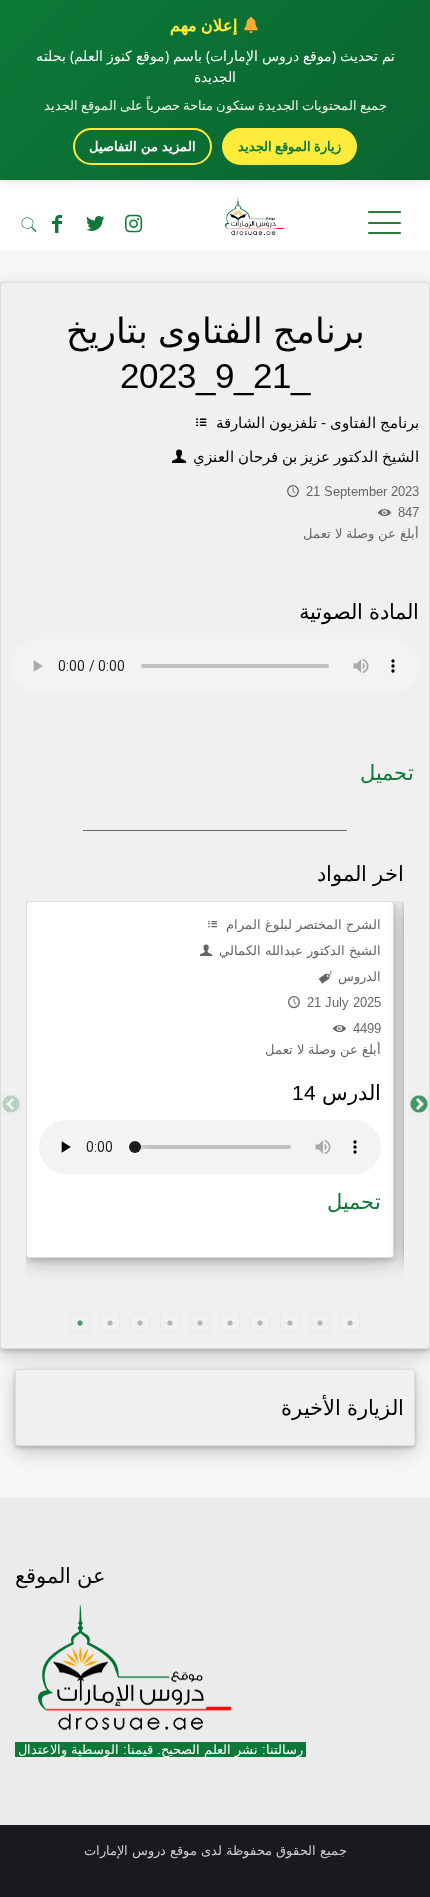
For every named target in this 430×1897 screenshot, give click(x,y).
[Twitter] (95, 224)
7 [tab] (260, 1323)
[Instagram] (133, 224)
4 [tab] (170, 1323)
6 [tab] (230, 1323)
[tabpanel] (210, 1079)
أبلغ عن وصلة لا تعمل (323, 1049)
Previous (11, 1105)
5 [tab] (200, 1323)
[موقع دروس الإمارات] (215, 220)
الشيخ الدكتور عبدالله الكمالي (298, 950)
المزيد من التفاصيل (142, 146)
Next (419, 1105)
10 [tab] (350, 1323)
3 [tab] (140, 1323)
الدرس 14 (336, 1092)
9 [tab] (320, 1323)
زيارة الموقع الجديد (289, 146)
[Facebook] (57, 224)
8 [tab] (290, 1323)
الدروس (357, 976)
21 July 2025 (342, 1002)
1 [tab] (80, 1323)
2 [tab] (110, 1323)
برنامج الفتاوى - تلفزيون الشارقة (315, 422)
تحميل (387, 772)
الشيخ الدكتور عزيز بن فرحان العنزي (304, 456)
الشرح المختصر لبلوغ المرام (301, 924)
